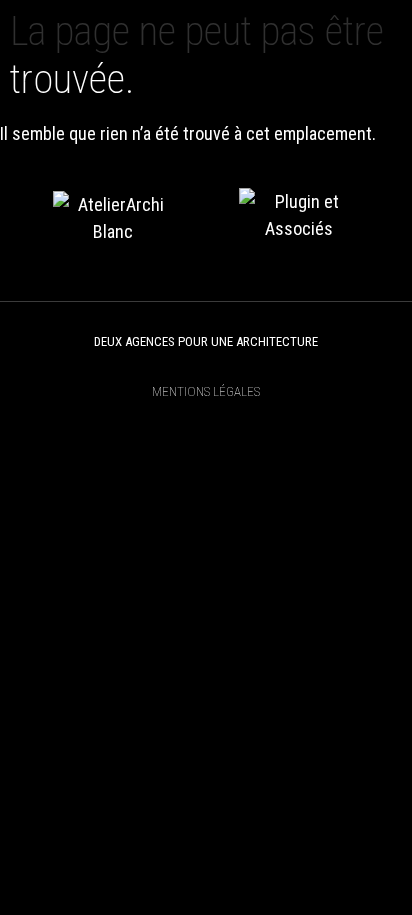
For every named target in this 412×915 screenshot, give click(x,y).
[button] (371, 27)
